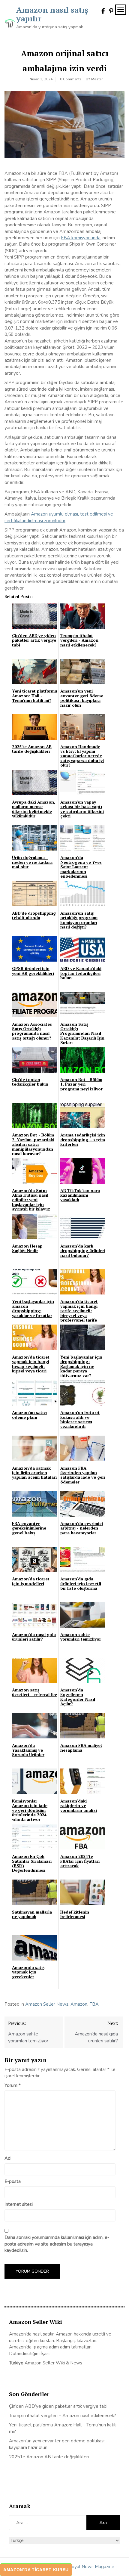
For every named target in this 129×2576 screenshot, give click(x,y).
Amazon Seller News (47, 2004)
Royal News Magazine (91, 2567)
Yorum (13, 2085)
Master (97, 79)
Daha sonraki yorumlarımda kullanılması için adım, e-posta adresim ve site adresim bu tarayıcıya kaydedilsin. (57, 2244)
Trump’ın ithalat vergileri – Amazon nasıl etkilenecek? (63, 2416)
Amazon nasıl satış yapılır (52, 14)
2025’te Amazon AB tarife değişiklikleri (49, 2457)
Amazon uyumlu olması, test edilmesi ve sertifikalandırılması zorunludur (59, 517)
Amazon (79, 2004)
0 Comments (71, 79)
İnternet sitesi (19, 2204)
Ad (7, 2158)
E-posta (13, 2181)
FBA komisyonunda (81, 238)
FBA (94, 2004)
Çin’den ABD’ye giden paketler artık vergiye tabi (58, 2406)
